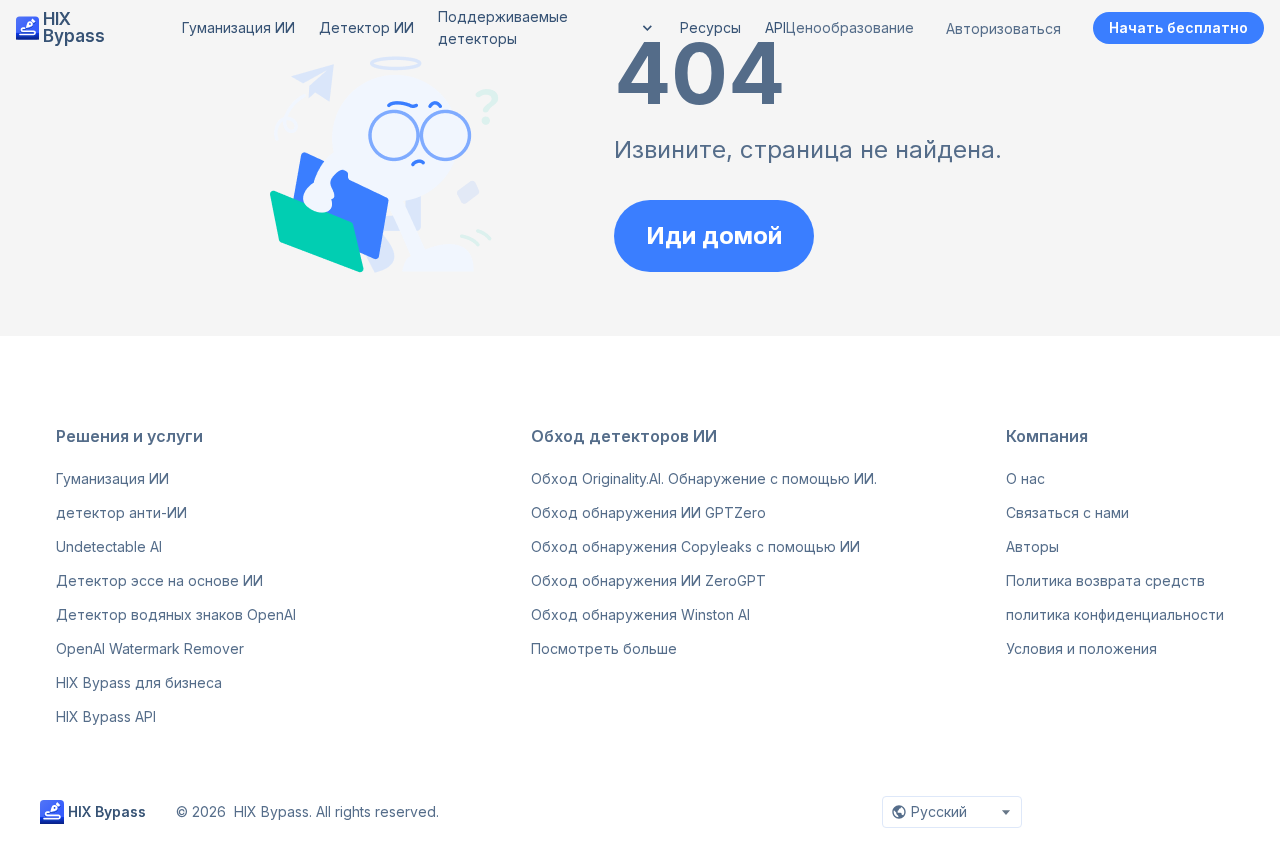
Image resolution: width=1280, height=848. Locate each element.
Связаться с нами (1067, 512)
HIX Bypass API (106, 716)
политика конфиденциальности (1115, 614)
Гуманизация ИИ (112, 478)
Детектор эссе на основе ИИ (159, 580)
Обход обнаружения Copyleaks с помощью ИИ (695, 546)
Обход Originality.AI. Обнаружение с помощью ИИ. (704, 478)
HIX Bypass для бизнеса (139, 682)
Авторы (1032, 546)
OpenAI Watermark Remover (150, 648)
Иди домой (714, 235)
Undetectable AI (109, 546)
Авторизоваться (1003, 28)
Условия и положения (1081, 648)
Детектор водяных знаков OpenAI (176, 614)
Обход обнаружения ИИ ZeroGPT (648, 580)
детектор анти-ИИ (121, 512)
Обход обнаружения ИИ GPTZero (648, 512)
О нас (1025, 478)
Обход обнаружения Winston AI (640, 614)
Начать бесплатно (1178, 27)
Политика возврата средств (1105, 580)
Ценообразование (850, 27)
